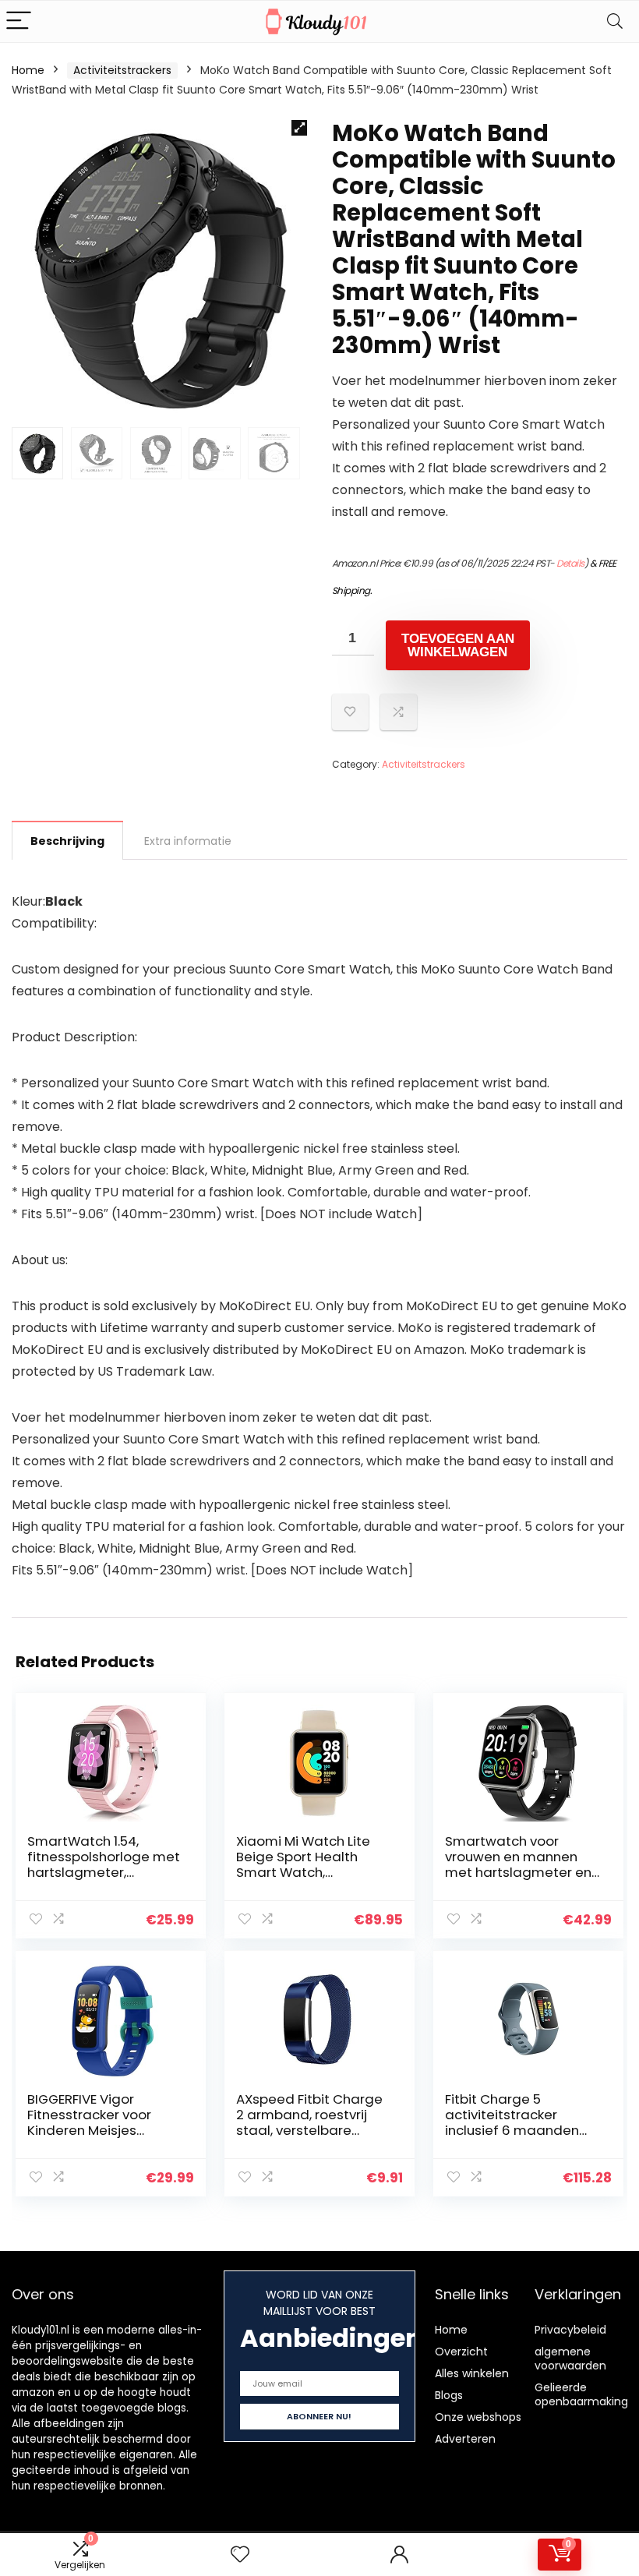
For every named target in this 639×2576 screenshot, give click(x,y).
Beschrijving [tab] (67, 841)
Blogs (449, 2395)
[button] (299, 128)
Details (570, 563)
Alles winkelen (472, 2373)
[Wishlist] (240, 2555)
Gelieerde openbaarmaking (581, 2394)
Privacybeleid (570, 2330)
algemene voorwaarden (570, 2359)
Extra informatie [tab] (188, 841)
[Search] (615, 21)
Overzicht (461, 2352)
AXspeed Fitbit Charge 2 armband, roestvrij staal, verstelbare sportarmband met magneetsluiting (309, 2130)
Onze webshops (478, 2417)
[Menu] (19, 21)
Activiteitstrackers (122, 70)
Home (28, 70)
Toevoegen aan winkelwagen (458, 645)
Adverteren (465, 2439)
